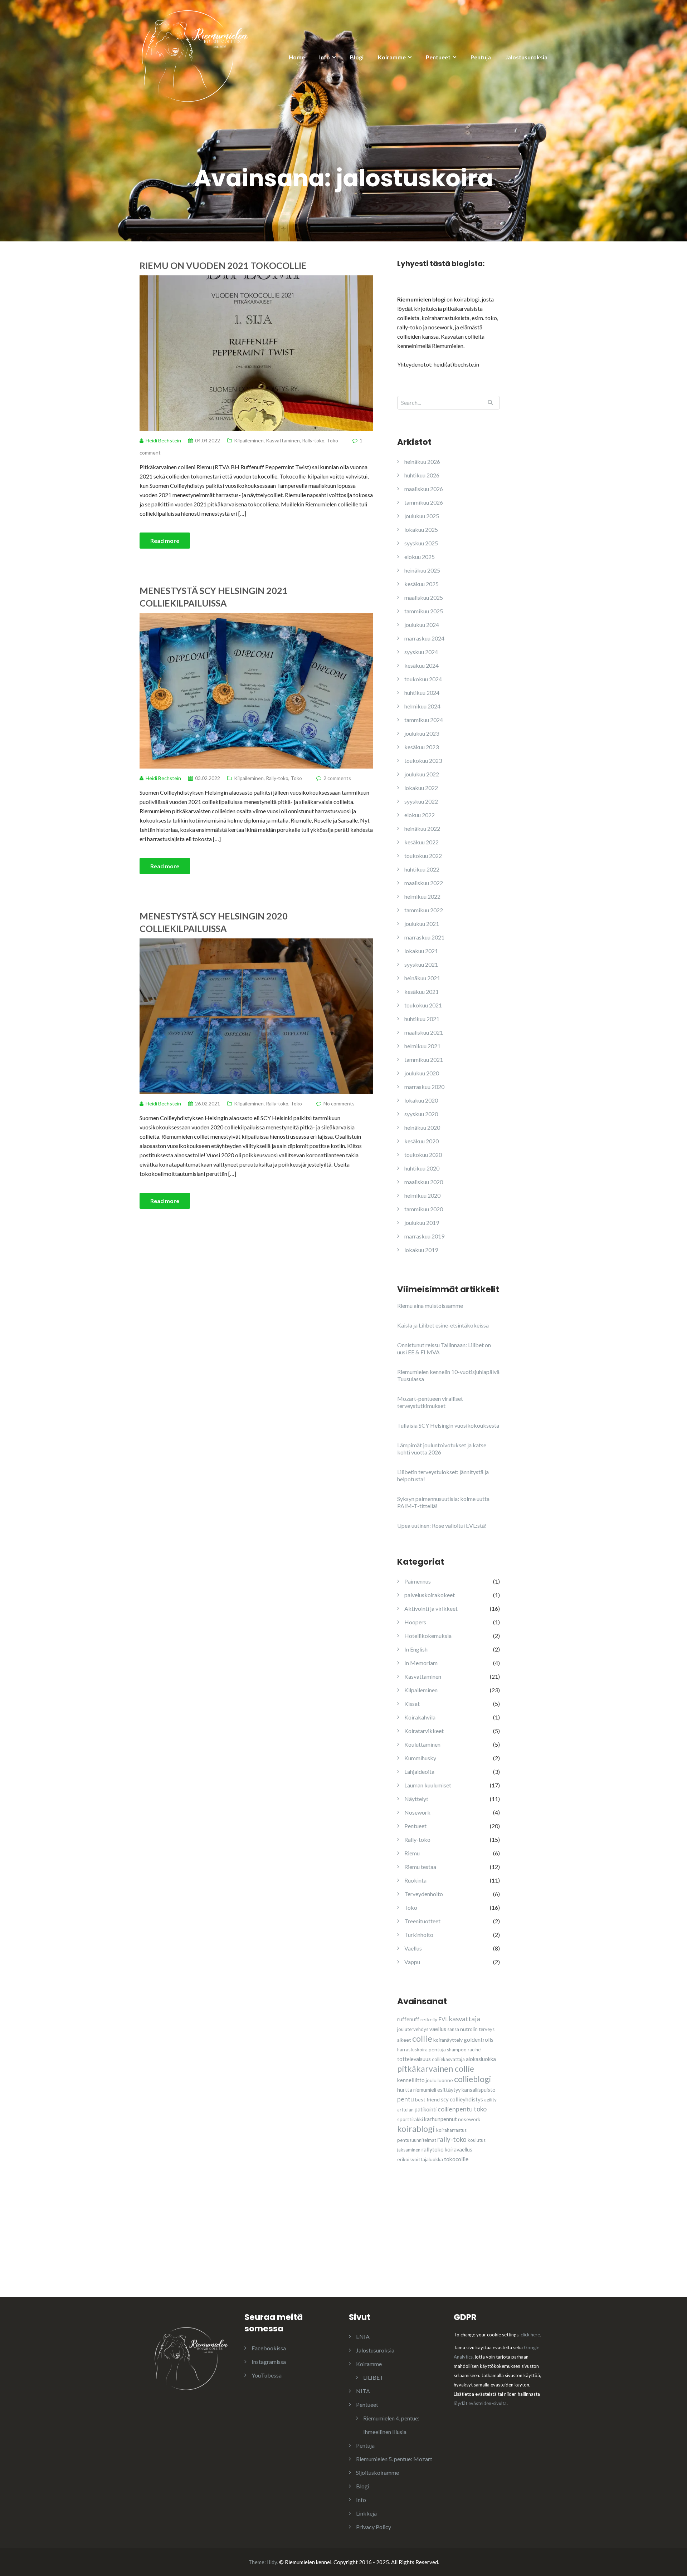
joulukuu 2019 (422, 1223)
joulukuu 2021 (422, 924)
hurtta (405, 2090)
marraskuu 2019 (424, 1236)
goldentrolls (479, 2040)
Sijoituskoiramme (377, 2472)
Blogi (357, 57)
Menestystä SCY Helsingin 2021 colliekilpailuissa (214, 597)
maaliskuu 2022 (424, 883)
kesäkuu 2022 (422, 842)
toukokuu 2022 (423, 856)
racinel (475, 2050)
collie (422, 2038)
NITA (363, 2391)
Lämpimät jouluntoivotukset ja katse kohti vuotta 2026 (442, 1449)
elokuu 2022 (420, 815)
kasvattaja (465, 2019)
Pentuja (481, 57)
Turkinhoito (419, 1935)
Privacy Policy (374, 2527)
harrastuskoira (412, 2050)
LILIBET (373, 2377)
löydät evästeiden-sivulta (480, 2403)
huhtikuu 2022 (422, 869)
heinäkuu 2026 (422, 462)
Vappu (412, 1962)
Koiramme (392, 57)
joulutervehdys (413, 2029)
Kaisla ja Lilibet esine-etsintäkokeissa (443, 1325)
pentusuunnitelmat (417, 2140)
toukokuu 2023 (423, 760)
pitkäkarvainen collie (436, 2069)
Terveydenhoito (424, 1894)
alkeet (404, 2040)
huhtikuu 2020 (422, 1168)
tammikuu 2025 (424, 611)
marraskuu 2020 (424, 1087)
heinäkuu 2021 (422, 978)
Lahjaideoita (419, 1772)
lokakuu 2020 (421, 1100)
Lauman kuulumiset (428, 1785)
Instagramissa (269, 2362)
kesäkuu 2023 (422, 747)
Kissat (412, 1704)
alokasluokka (481, 2059)
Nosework (417, 1812)
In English (416, 1649)
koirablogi (416, 2129)
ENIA (363, 2337)
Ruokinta (415, 1880)
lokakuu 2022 (421, 788)
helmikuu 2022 (422, 896)
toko (480, 2109)
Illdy (272, 2562)
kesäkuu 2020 (422, 1141)
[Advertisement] (451, 2236)
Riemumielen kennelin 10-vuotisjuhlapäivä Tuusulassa (448, 1375)
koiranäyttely (448, 2040)
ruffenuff (408, 2019)
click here (530, 2335)
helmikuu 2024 (422, 706)
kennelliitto (411, 2080)
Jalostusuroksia (526, 57)
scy (445, 2099)
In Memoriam (421, 1663)
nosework (469, 2119)
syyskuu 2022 (421, 801)
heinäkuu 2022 (422, 828)
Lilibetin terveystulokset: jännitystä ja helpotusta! (443, 1475)
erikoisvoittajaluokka (420, 2159)
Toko (332, 440)
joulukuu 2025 (422, 516)
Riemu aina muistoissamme (430, 1306)
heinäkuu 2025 (422, 570)
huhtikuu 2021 (422, 1019)
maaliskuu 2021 (424, 1032)
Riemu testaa (420, 1867)
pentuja (437, 2049)
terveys (487, 2029)
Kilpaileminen (249, 440)
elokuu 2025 (420, 557)
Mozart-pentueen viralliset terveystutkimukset (430, 1402)
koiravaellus (459, 2150)
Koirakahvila (420, 1717)
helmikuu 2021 (422, 1046)
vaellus (438, 2029)
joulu (431, 2080)
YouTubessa (267, 2375)
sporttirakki (410, 2119)
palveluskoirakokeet (430, 1595)
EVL (443, 2019)
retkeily (429, 2019)
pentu (406, 2099)
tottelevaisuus (414, 2059)
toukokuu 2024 (423, 679)
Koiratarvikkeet (424, 1731)
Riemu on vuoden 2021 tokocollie (223, 265)
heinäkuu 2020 (422, 1127)
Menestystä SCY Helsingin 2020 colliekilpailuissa (214, 922)
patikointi (426, 2109)
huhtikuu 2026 (422, 475)
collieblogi (472, 2079)
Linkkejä (366, 2513)
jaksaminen (409, 2150)
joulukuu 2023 (422, 733)
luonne (445, 2080)
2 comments (337, 778)
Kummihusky (420, 1758)
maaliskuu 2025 (424, 597)
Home (297, 57)
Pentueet (438, 57)
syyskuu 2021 (421, 964)
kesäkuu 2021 (422, 992)
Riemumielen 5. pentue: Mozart (394, 2459)
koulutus (477, 2140)
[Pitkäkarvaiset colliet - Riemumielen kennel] (195, 55)
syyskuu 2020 (421, 1114)
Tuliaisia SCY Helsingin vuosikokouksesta (448, 1425)
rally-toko (452, 2139)
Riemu (412, 1853)
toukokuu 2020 (423, 1155)
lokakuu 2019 (421, 1250)
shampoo (457, 2050)
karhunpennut (440, 2119)
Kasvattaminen (283, 440)
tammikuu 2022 (424, 910)
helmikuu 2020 (422, 1195)
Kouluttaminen (422, 1744)
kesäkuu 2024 (422, 665)
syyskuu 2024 (421, 652)
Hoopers (415, 1622)
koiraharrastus (451, 2130)
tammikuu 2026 (424, 502)
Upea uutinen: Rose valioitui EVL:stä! (442, 1525)
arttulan (405, 2110)
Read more (165, 541)
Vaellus (413, 1948)
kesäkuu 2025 (422, 584)
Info (325, 57)
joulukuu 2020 (422, 1073)
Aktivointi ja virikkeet (431, 1608)
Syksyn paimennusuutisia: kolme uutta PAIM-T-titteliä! (443, 1502)
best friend (427, 2099)
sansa (453, 2029)
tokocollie (456, 2159)
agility (490, 2100)
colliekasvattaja (448, 2059)
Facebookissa (269, 2348)
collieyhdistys (466, 2099)
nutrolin (469, 2029)
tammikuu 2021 (424, 1059)
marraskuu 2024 (424, 638)
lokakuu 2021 (421, 951)
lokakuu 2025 (421, 529)
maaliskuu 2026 (424, 489)
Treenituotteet (422, 1921)
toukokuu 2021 (423, 1005)
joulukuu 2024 (422, 625)
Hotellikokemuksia (428, 1636)
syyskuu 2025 (421, 543)
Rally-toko (313, 440)
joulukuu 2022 (422, 774)
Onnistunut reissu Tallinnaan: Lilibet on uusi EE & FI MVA (444, 1348)
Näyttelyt (416, 1799)
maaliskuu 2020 (424, 1182)
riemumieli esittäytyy (437, 2090)
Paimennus (418, 1581)
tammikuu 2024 (424, 720)
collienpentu (455, 2109)
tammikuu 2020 (424, 1209)
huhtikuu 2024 (422, 693)
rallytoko (433, 2149)
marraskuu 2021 (424, 937)
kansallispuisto (479, 2090)
